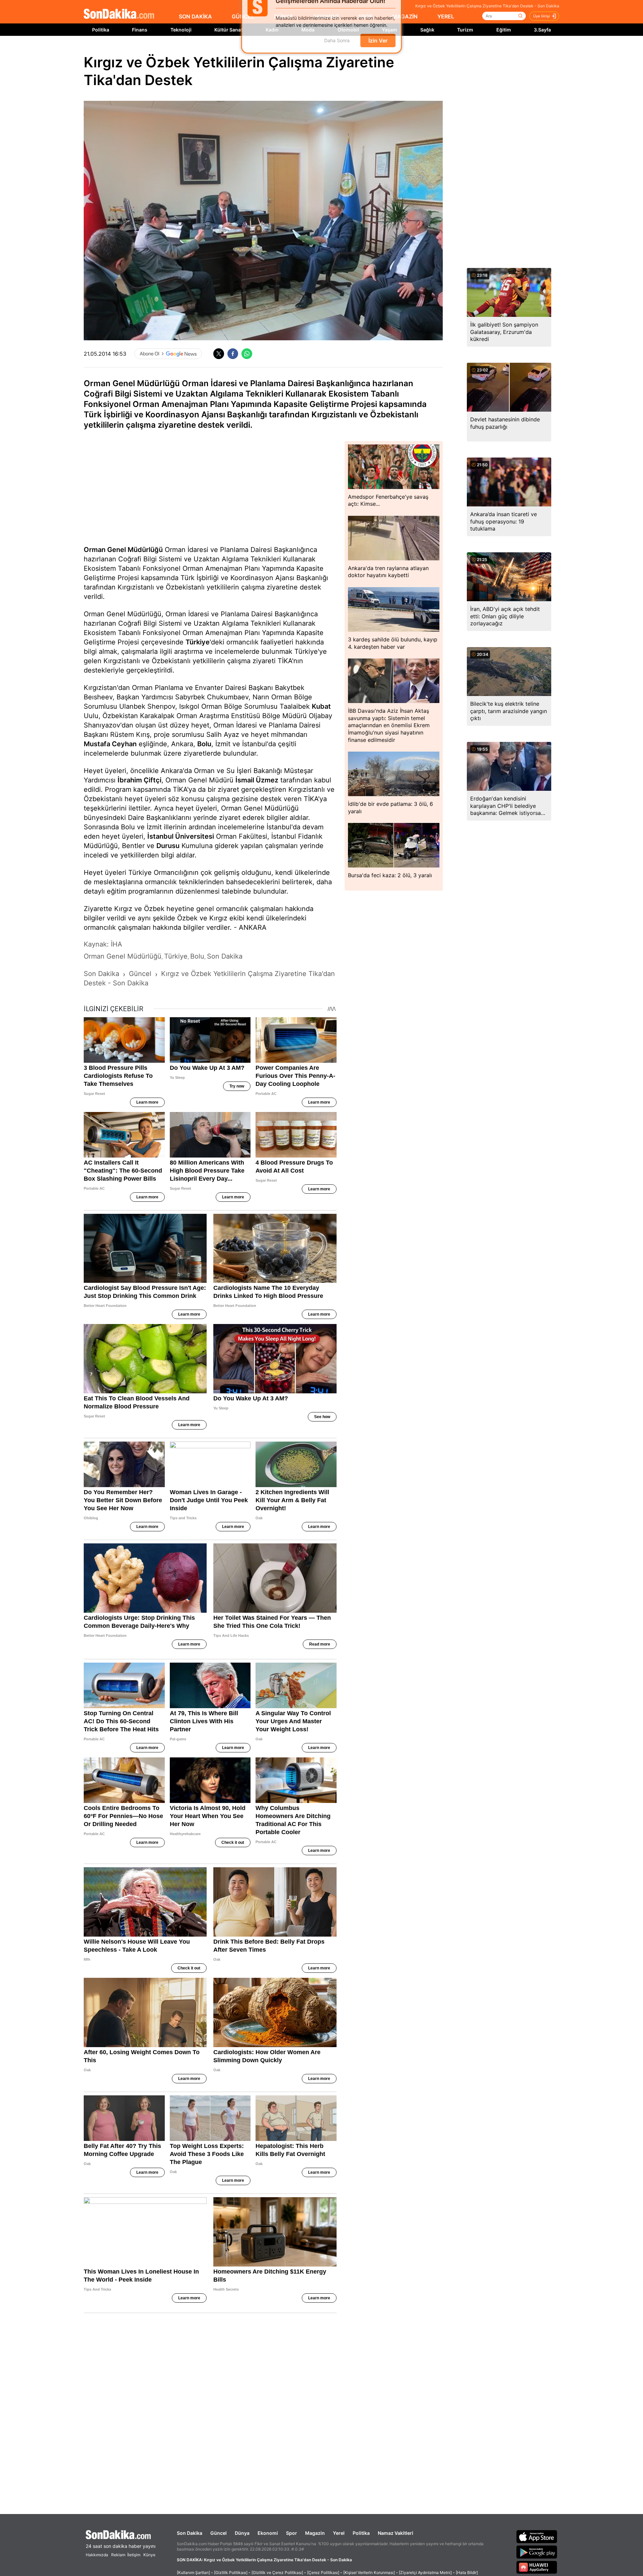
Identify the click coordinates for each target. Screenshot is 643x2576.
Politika (101, 30)
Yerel (339, 2533)
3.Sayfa (542, 30)
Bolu (204, 744)
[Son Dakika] (119, 14)
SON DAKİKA (195, 16)
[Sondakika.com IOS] (537, 2536)
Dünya (242, 2533)
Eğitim (504, 30)
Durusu (168, 846)
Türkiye (198, 642)
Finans (140, 30)
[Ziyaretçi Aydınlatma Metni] (425, 2572)
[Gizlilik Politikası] (231, 2572)
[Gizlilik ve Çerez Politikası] (277, 2572)
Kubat (321, 706)
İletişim (134, 2555)
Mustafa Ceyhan (110, 744)
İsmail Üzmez (257, 780)
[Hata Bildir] (467, 2572)
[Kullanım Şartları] (193, 2572)
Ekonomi (268, 2533)
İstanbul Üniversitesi (181, 836)
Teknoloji (181, 30)
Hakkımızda (97, 2555)
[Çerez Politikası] (323, 2572)
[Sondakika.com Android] (537, 2552)
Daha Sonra (337, 51)
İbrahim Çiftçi (139, 780)
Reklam (118, 2555)
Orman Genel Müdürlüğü (123, 550)
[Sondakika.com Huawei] (537, 2567)
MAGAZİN (405, 16)
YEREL (446, 16)
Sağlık (427, 30)
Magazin (315, 2533)
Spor (292, 2533)
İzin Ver (378, 51)
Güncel (219, 2533)
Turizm (465, 30)
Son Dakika (190, 2533)
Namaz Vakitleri (396, 2533)
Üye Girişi (542, 16)
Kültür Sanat (228, 30)
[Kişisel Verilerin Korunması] (369, 2572)
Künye (149, 2555)
